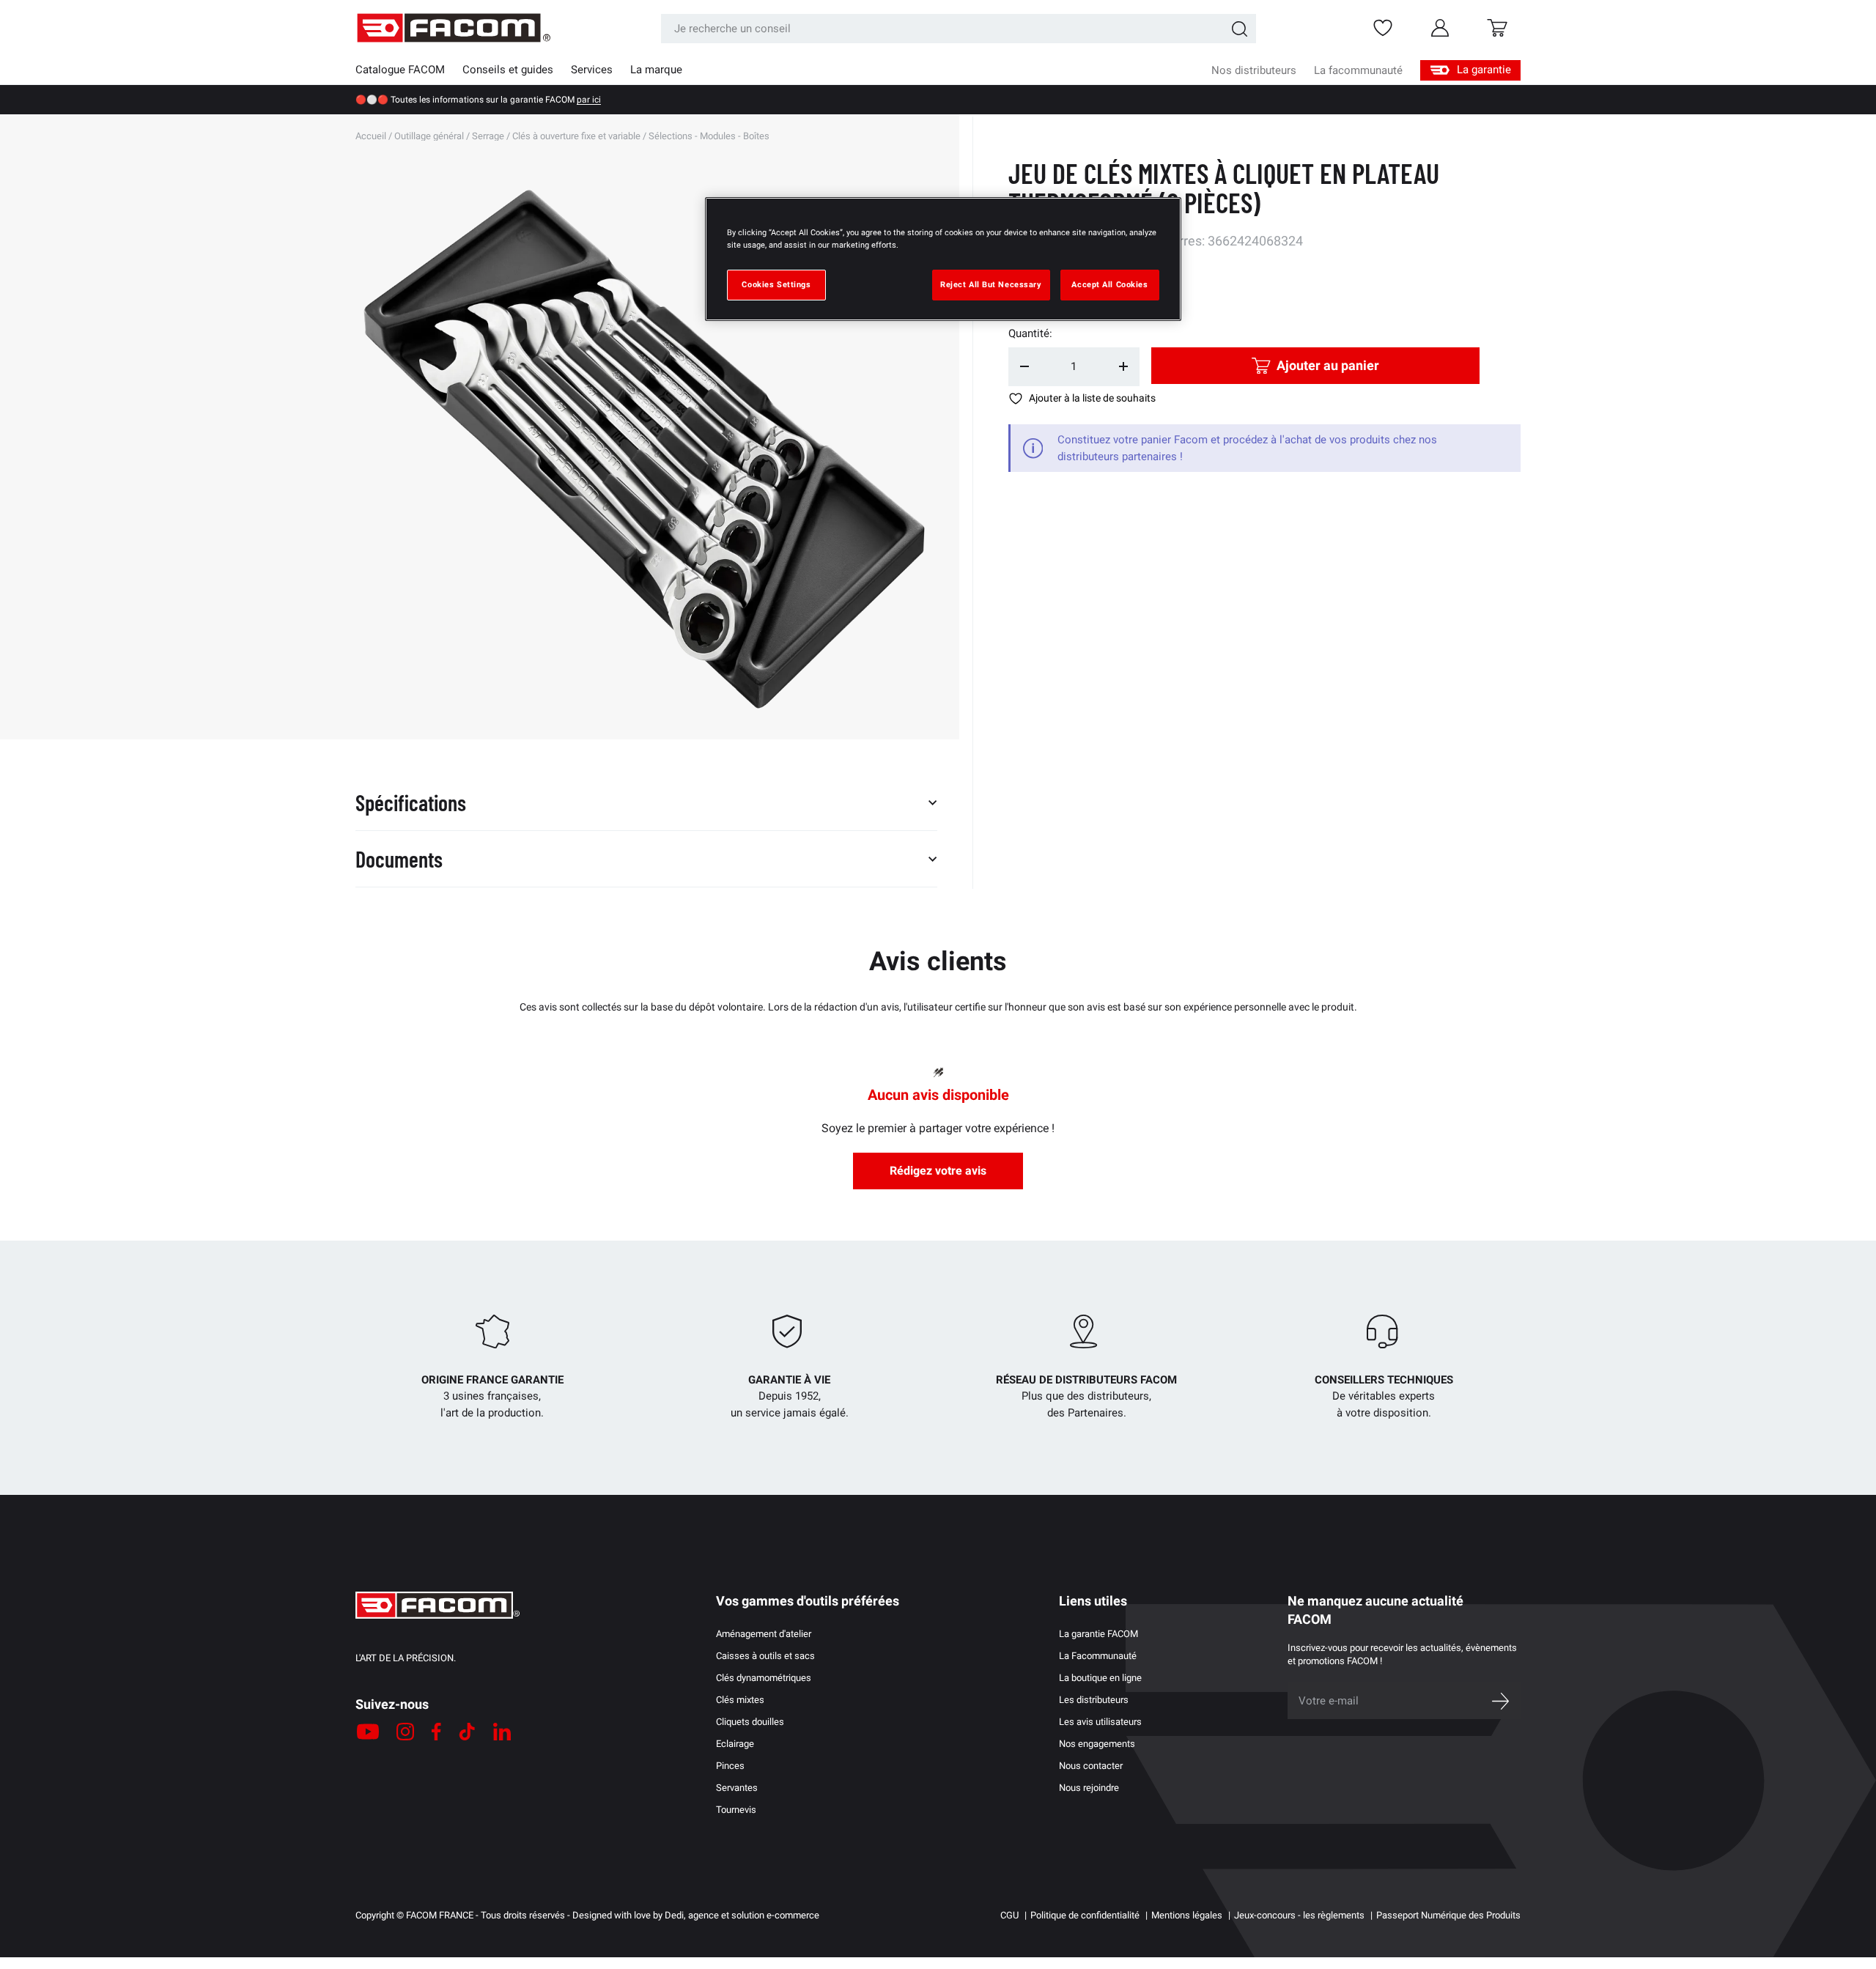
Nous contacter (1091, 1766)
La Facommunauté (1098, 1656)
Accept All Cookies (1109, 284)
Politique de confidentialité (1085, 1915)
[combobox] (959, 29)
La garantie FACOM (1098, 1634)
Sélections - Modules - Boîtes (709, 136)
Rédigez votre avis (938, 1171)
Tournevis (736, 1810)
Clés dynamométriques (764, 1678)
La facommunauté (1358, 70)
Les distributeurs (1094, 1700)
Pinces (730, 1766)
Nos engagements (1097, 1744)
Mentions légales (1187, 1915)
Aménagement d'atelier (764, 1634)
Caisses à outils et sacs (765, 1656)
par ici (589, 100)
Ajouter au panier (1328, 365)
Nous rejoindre (1089, 1788)
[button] (1497, 28)
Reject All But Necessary (991, 284)
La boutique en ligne (1100, 1678)
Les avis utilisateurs (1100, 1722)
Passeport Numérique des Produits (1448, 1915)
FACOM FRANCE (440, 1915)
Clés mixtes (740, 1700)
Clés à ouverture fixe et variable (576, 136)
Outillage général (429, 136)
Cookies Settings (776, 284)
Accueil (371, 136)
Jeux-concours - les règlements (1299, 1915)
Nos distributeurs (1254, 70)
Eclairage (735, 1744)
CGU (1009, 1915)
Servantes (737, 1788)
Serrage (488, 136)
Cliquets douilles (750, 1722)
